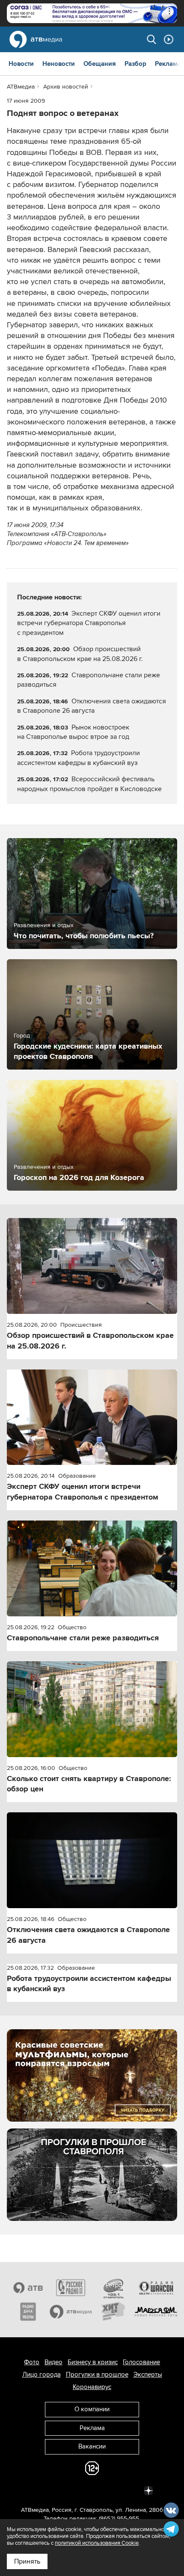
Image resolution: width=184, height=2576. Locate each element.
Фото (32, 2362)
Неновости (59, 64)
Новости (21, 64)
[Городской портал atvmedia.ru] (71, 2312)
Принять (27, 2561)
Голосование (141, 2362)
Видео (53, 2362)
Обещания (100, 64)
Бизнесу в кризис (93, 2362)
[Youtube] (111, 2490)
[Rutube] (130, 2490)
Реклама (168, 64)
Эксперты (148, 2374)
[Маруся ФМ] (156, 2312)
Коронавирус (92, 2387)
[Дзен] (148, 2490)
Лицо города (42, 2374)
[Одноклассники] (73, 2490)
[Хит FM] (113, 2312)
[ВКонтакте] (36, 2490)
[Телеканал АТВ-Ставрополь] (28, 2288)
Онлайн (169, 39)
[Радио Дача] (28, 2312)
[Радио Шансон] (156, 2288)
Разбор (135, 64)
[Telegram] (54, 2490)
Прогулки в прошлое (97, 2374)
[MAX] (92, 2490)
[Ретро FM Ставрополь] (113, 2288)
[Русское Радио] (71, 2288)
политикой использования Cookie (97, 2543)
